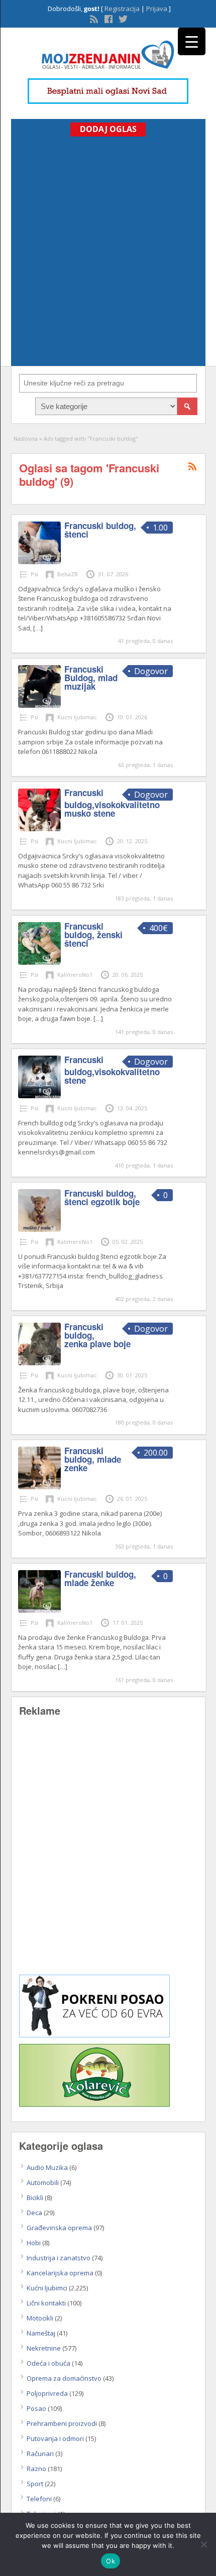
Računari (40, 2454)
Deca (34, 2213)
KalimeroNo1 (75, 975)
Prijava (157, 9)
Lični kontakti (46, 2303)
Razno (36, 2469)
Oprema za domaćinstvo (64, 2378)
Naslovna (26, 438)
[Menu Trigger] (192, 41)
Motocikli (40, 2318)
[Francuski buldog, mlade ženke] (39, 1610)
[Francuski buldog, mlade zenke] (39, 1487)
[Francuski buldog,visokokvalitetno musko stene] (39, 829)
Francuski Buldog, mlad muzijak (91, 678)
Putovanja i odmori (55, 2438)
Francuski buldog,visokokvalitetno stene (112, 1070)
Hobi (34, 2243)
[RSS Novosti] (93, 18)
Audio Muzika (47, 2167)
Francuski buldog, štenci (100, 530)
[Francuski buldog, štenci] (39, 562)
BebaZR (68, 574)
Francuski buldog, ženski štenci (93, 935)
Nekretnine (44, 2348)
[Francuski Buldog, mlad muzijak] (39, 705)
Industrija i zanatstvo (59, 2258)
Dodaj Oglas (108, 129)
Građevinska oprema (59, 2228)
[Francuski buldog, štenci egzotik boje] (39, 1229)
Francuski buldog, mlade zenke (93, 1459)
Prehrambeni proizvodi (62, 2423)
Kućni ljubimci (47, 2288)
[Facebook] (107, 18)
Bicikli (35, 2198)
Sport (35, 2484)
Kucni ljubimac (77, 717)
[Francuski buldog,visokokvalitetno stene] (39, 1096)
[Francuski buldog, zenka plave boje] (39, 1363)
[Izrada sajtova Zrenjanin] (94, 2035)
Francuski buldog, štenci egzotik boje (102, 1197)
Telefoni (39, 2499)
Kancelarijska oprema (60, 2273)
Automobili (43, 2182)
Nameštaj (41, 2333)
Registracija (122, 9)
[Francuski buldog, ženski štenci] (39, 962)
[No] (203, 2544)
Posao (36, 2408)
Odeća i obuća (48, 2363)
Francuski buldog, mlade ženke (100, 1578)
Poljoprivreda (47, 2393)
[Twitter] (122, 18)
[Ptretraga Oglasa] (187, 406)
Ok (111, 2561)
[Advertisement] (108, 249)
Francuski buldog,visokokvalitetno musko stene (112, 803)
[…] (38, 628)
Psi (34, 574)
